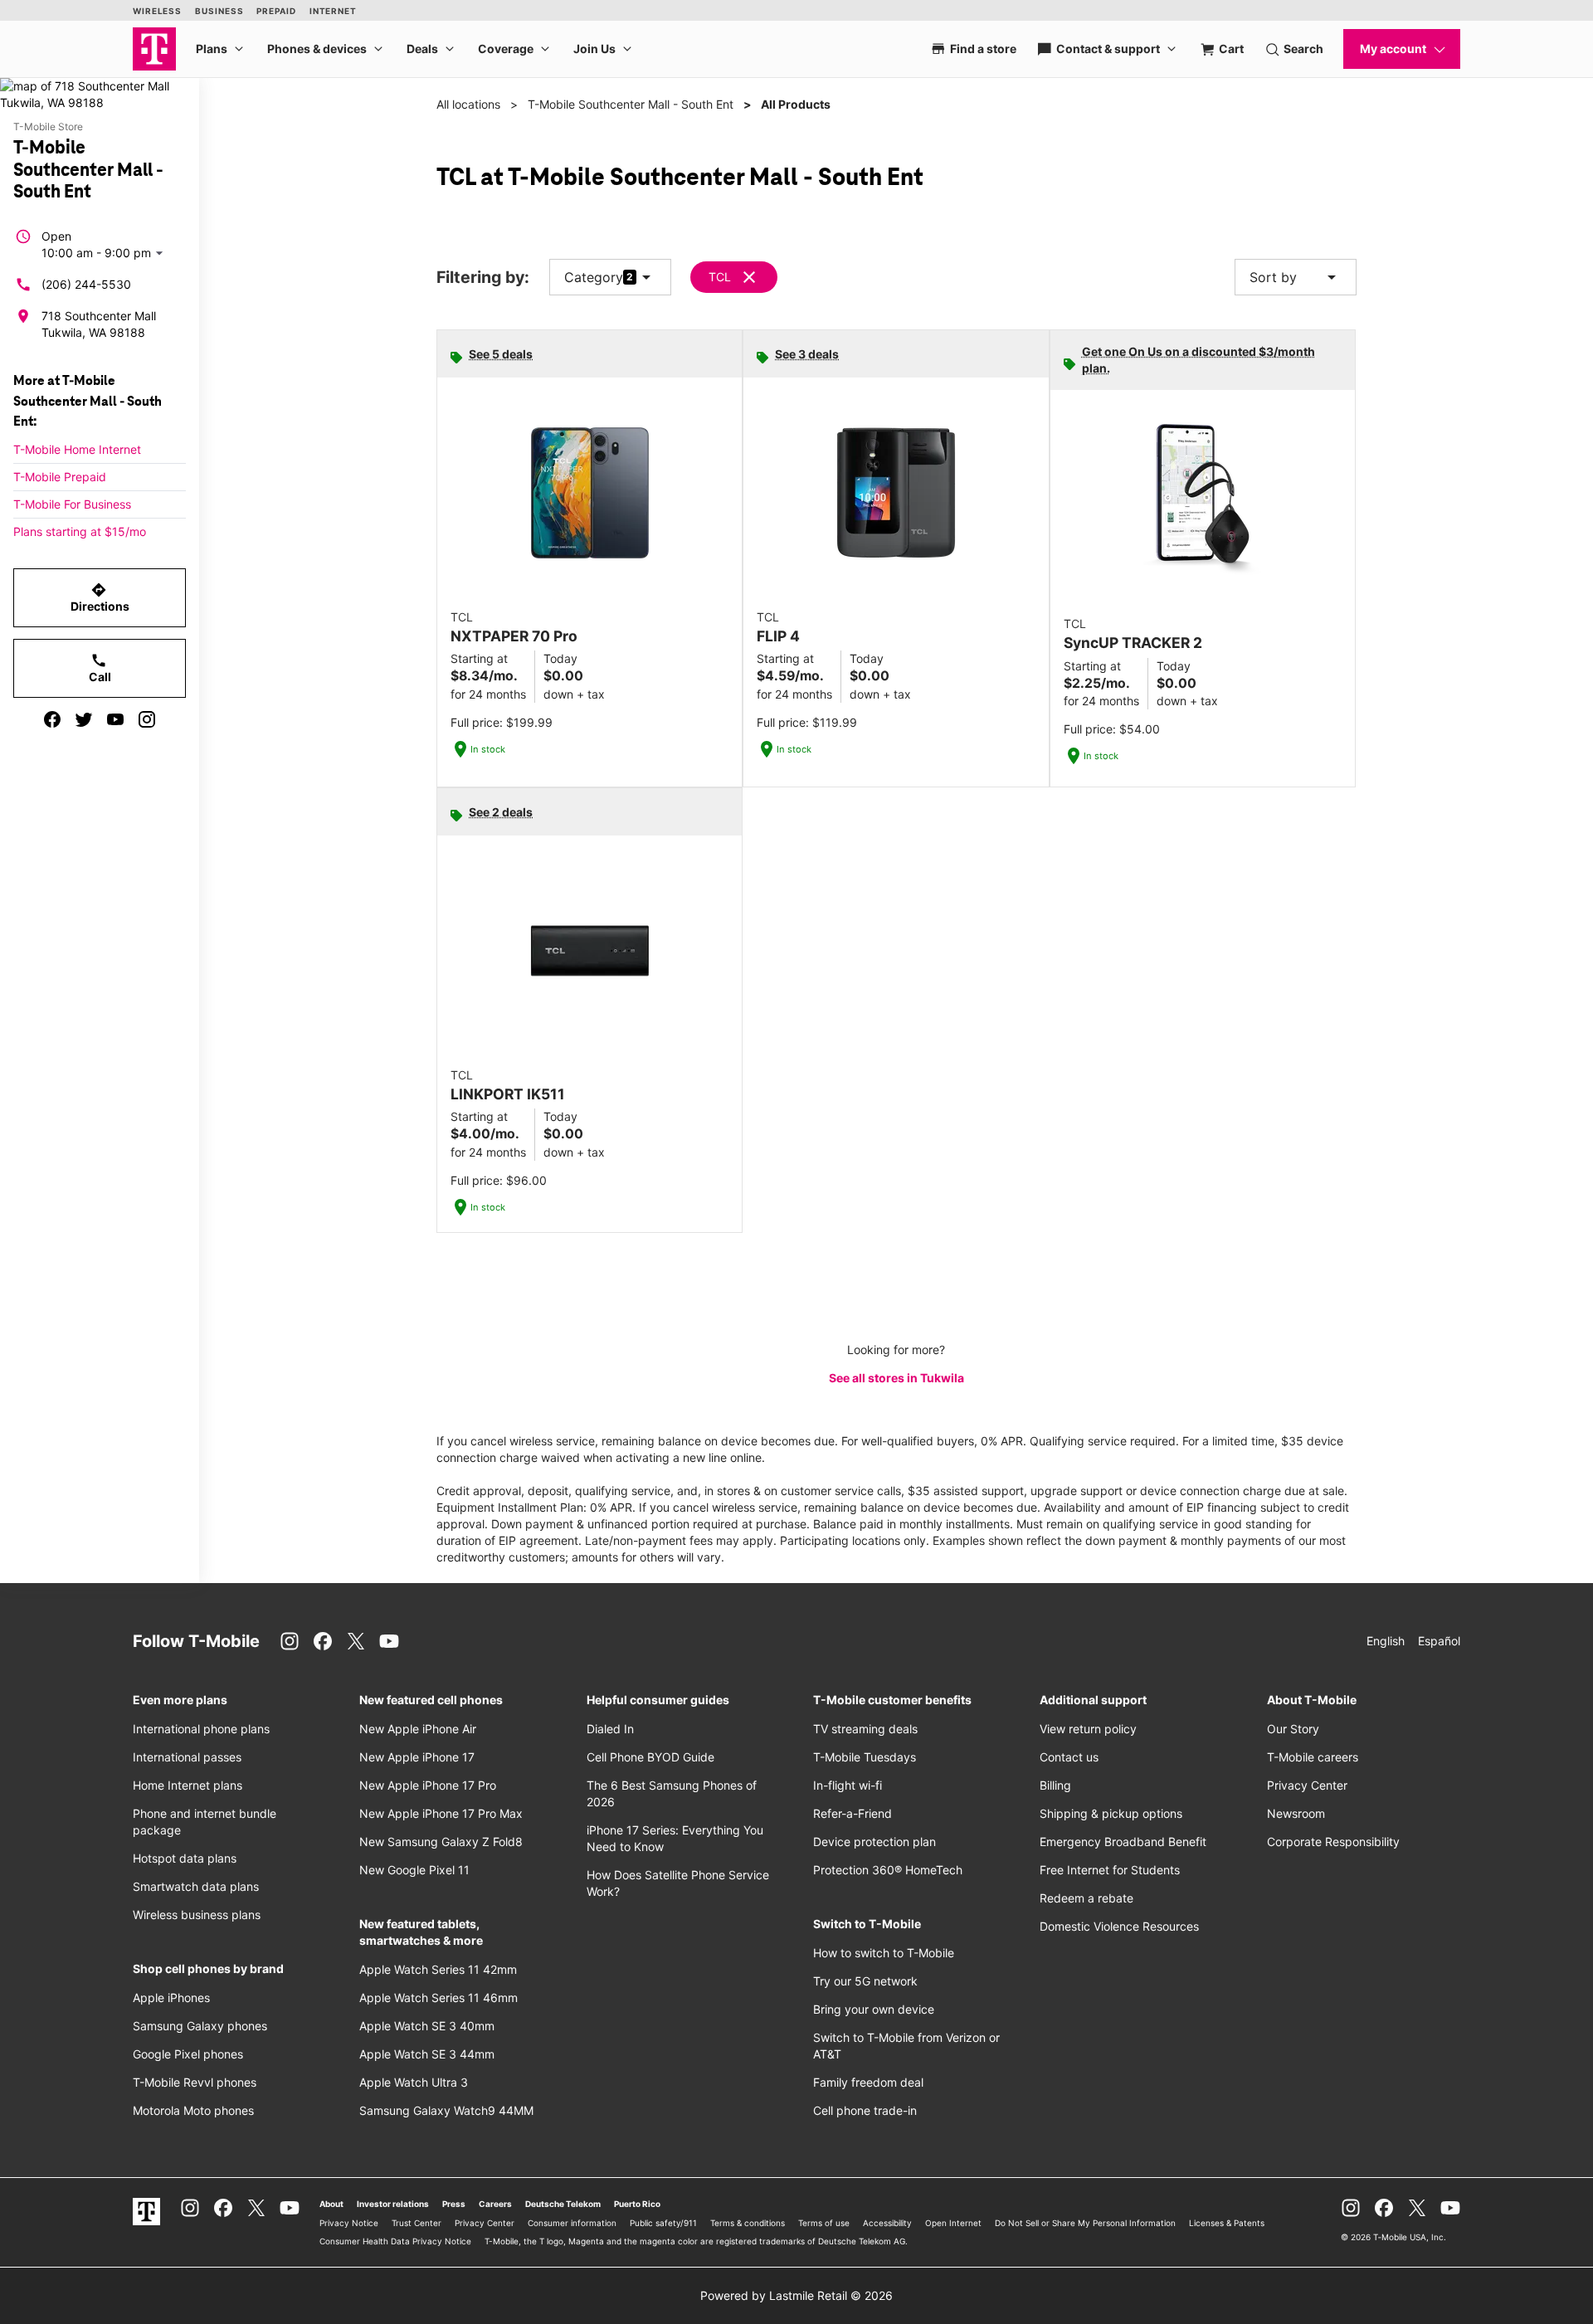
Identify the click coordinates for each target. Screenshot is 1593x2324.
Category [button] (594, 277)
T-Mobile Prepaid (60, 477)
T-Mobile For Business (72, 504)
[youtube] (115, 719)
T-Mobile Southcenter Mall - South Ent (631, 104)
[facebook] (52, 719)
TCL (720, 277)
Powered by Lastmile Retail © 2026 (796, 2295)
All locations (468, 104)
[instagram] (147, 719)
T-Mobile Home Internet (77, 449)
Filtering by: (483, 278)
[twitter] (84, 719)
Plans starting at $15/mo (80, 531)
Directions (100, 597)
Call (100, 668)
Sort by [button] (1296, 277)
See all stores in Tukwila (896, 1378)
